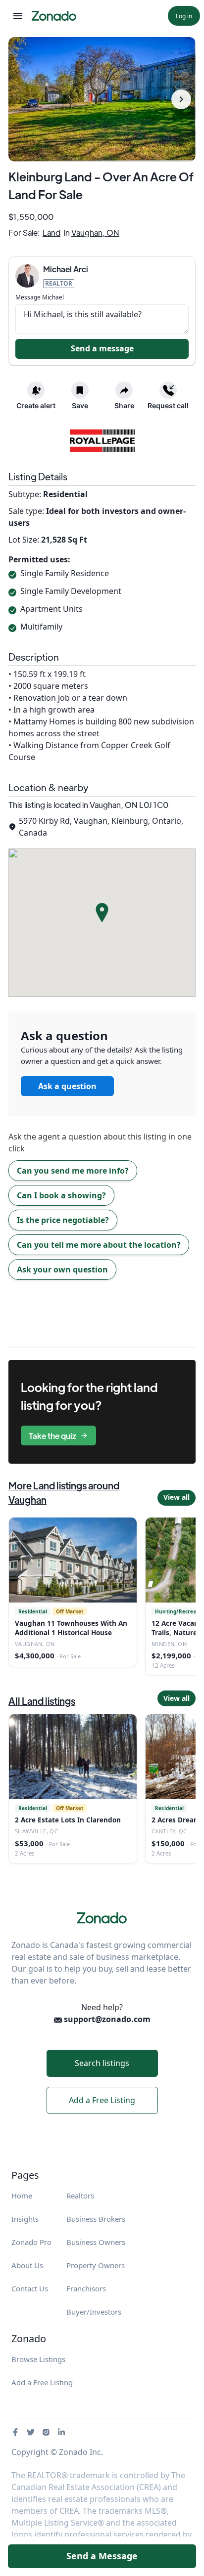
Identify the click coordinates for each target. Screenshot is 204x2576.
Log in (184, 16)
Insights (25, 2219)
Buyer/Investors (94, 2312)
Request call (168, 405)
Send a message (102, 348)
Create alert (36, 405)
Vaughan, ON (95, 232)
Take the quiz (52, 1436)
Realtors (80, 2196)
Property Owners (96, 2265)
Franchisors (86, 2288)
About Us (27, 2265)
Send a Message (102, 2556)
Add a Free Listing (102, 2100)
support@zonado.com (106, 2019)
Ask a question (67, 1086)
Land (51, 232)
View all (177, 1497)
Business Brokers (96, 2219)
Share (124, 405)
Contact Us (30, 2288)
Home (22, 2196)
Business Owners (96, 2242)
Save (80, 405)
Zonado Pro (31, 2242)
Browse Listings (38, 2359)
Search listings (102, 2063)
